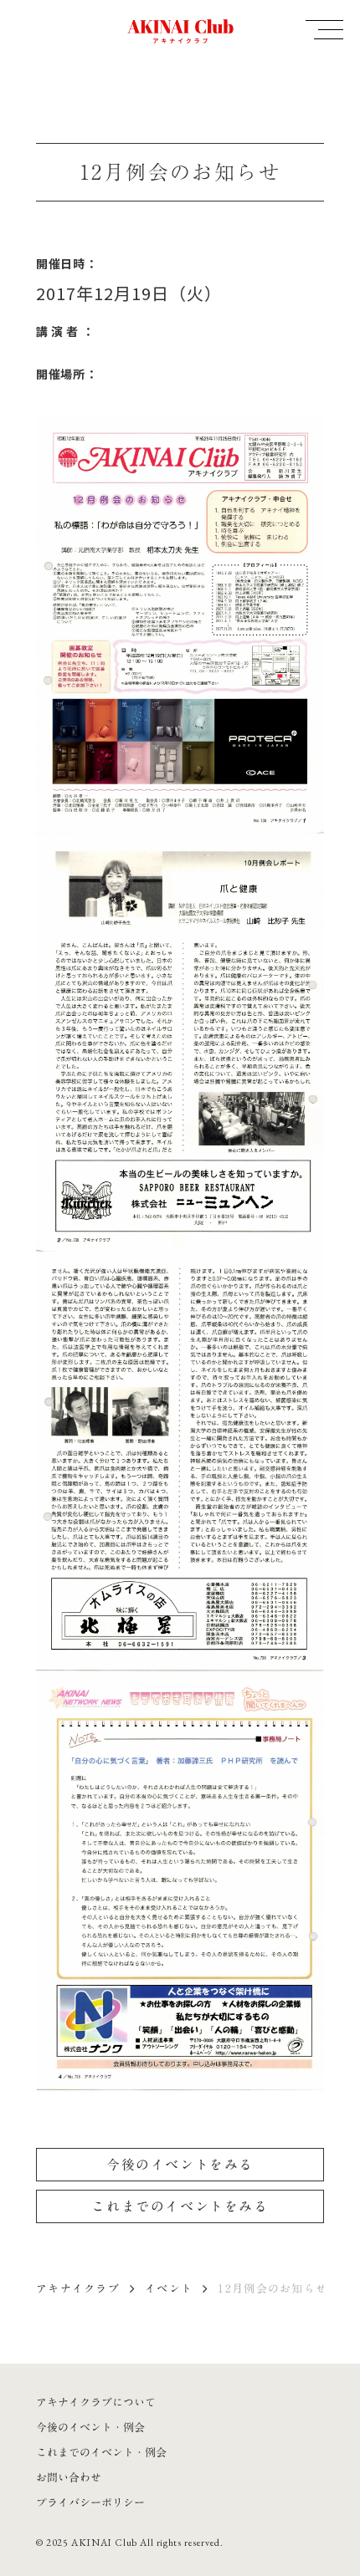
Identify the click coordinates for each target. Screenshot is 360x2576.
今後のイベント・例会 (90, 2427)
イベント (169, 2288)
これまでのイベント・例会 (101, 2452)
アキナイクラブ (78, 2288)
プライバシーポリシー (90, 2502)
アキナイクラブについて (96, 2402)
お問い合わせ (69, 2477)
